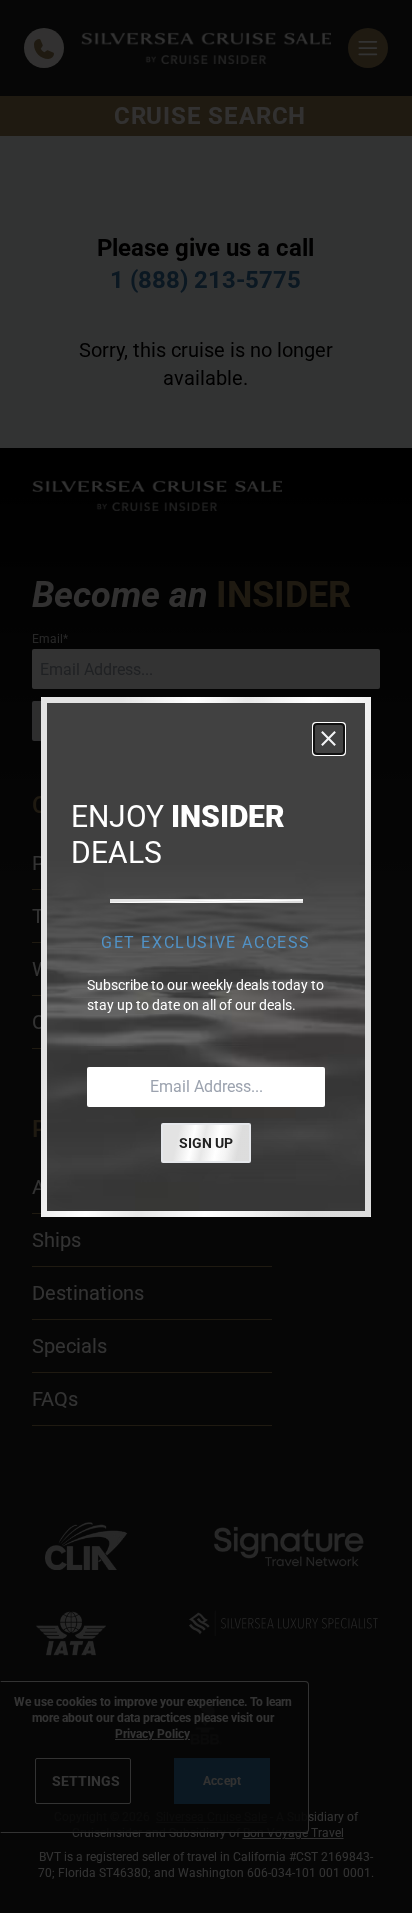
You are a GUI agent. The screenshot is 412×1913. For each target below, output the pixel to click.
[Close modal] (329, 739)
